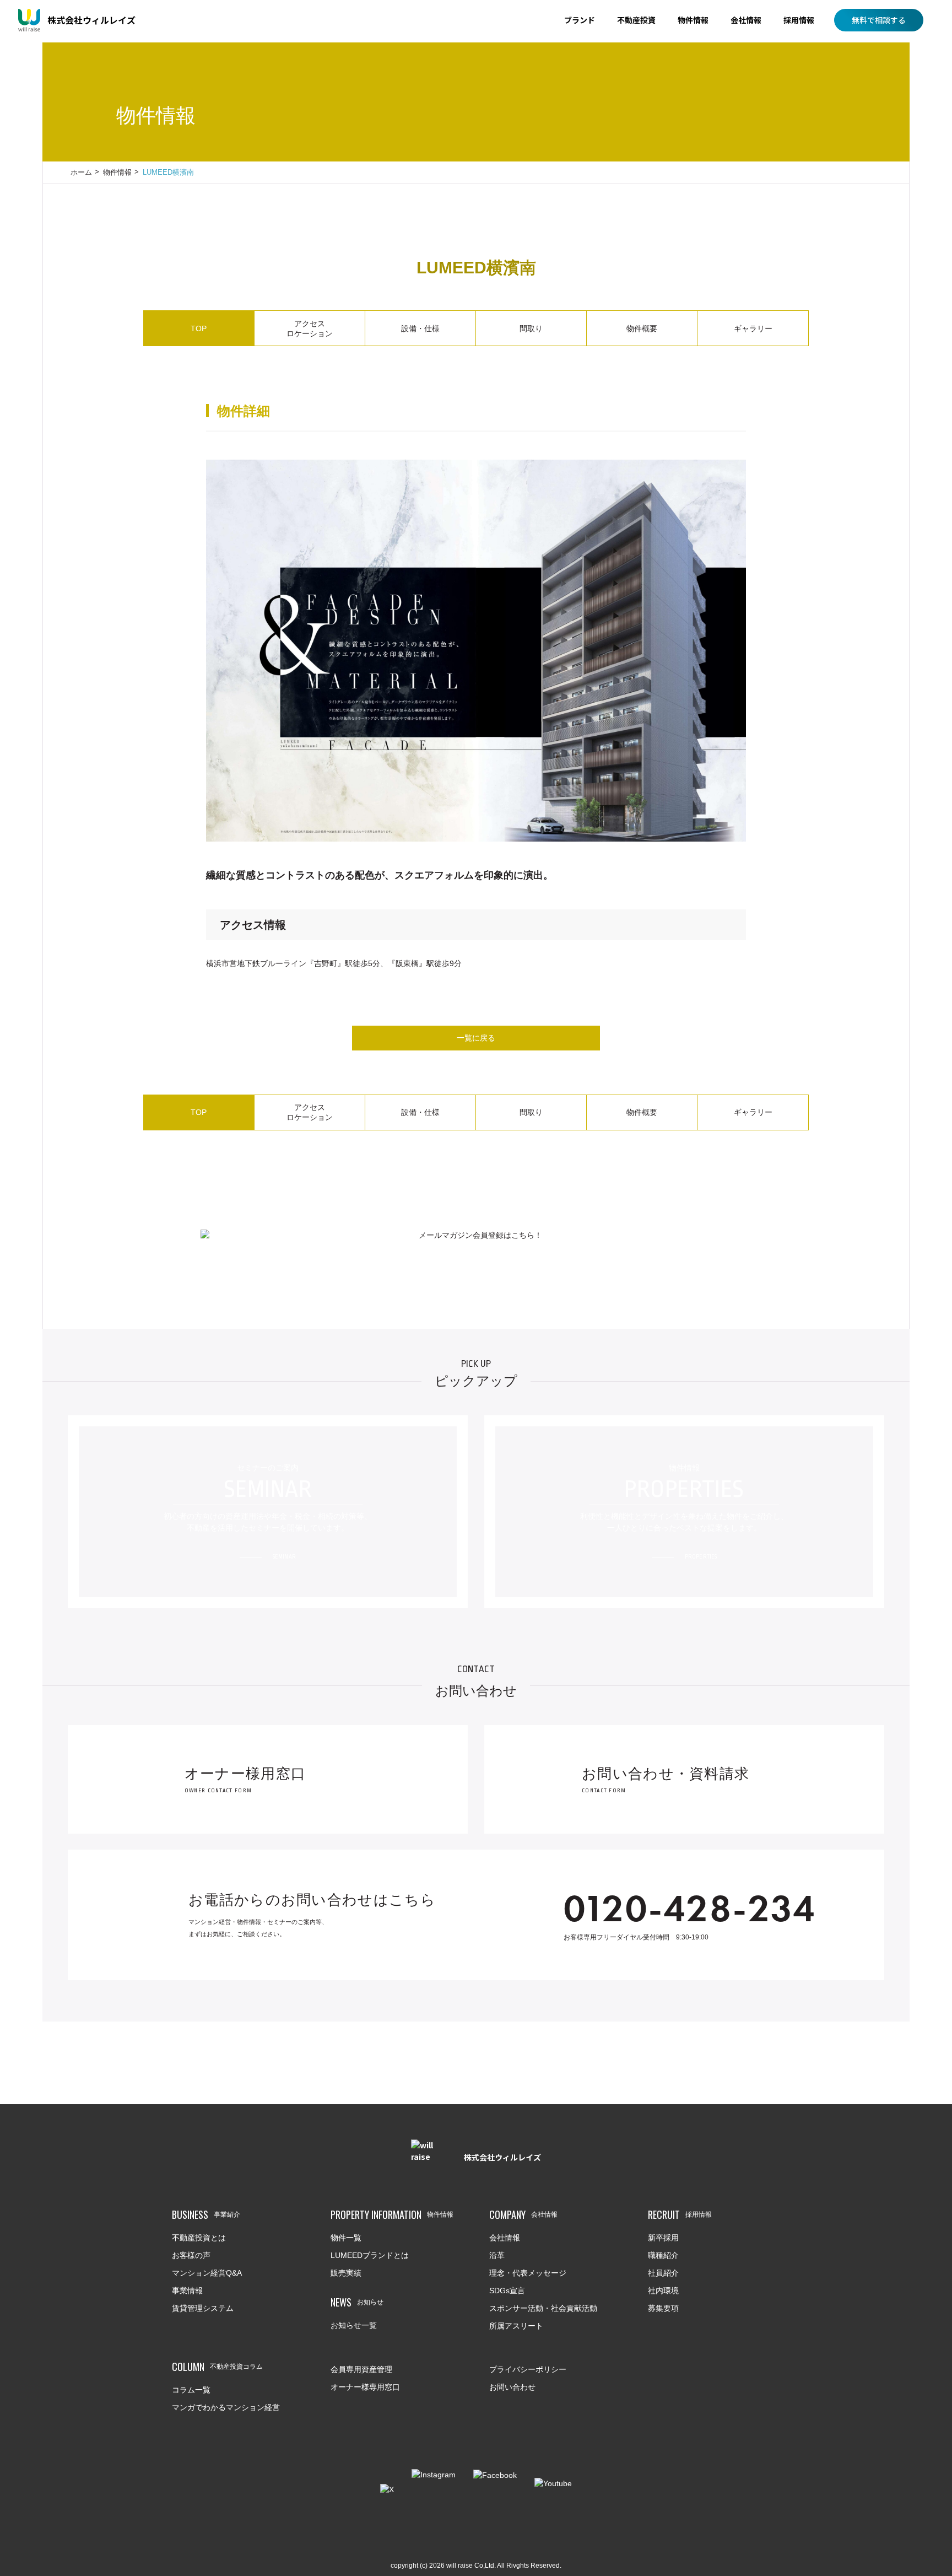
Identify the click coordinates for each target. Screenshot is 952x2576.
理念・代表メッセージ (528, 2273)
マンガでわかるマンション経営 (226, 2407)
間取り (531, 328)
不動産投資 (636, 20)
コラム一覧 (191, 2390)
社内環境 (663, 2291)
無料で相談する (879, 20)
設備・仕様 (420, 328)
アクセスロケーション (310, 328)
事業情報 (187, 2291)
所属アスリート (516, 2326)
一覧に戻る (476, 1038)
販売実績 (346, 2273)
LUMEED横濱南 (168, 172)
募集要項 (663, 2308)
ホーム (81, 172)
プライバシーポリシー (528, 2369)
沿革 (497, 2255)
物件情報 (693, 20)
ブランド (580, 20)
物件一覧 (346, 2238)
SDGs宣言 (507, 2291)
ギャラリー (753, 328)
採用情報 (799, 20)
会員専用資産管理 (361, 2369)
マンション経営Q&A (207, 2273)
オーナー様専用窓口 (365, 2387)
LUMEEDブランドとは (370, 2255)
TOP (199, 328)
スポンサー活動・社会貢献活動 (543, 2308)
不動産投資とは (199, 2238)
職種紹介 (663, 2255)
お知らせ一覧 (354, 2325)
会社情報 (746, 20)
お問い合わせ (512, 2387)
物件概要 (642, 328)
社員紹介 (663, 2273)
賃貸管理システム (203, 2308)
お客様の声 (191, 2255)
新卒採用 (663, 2238)
